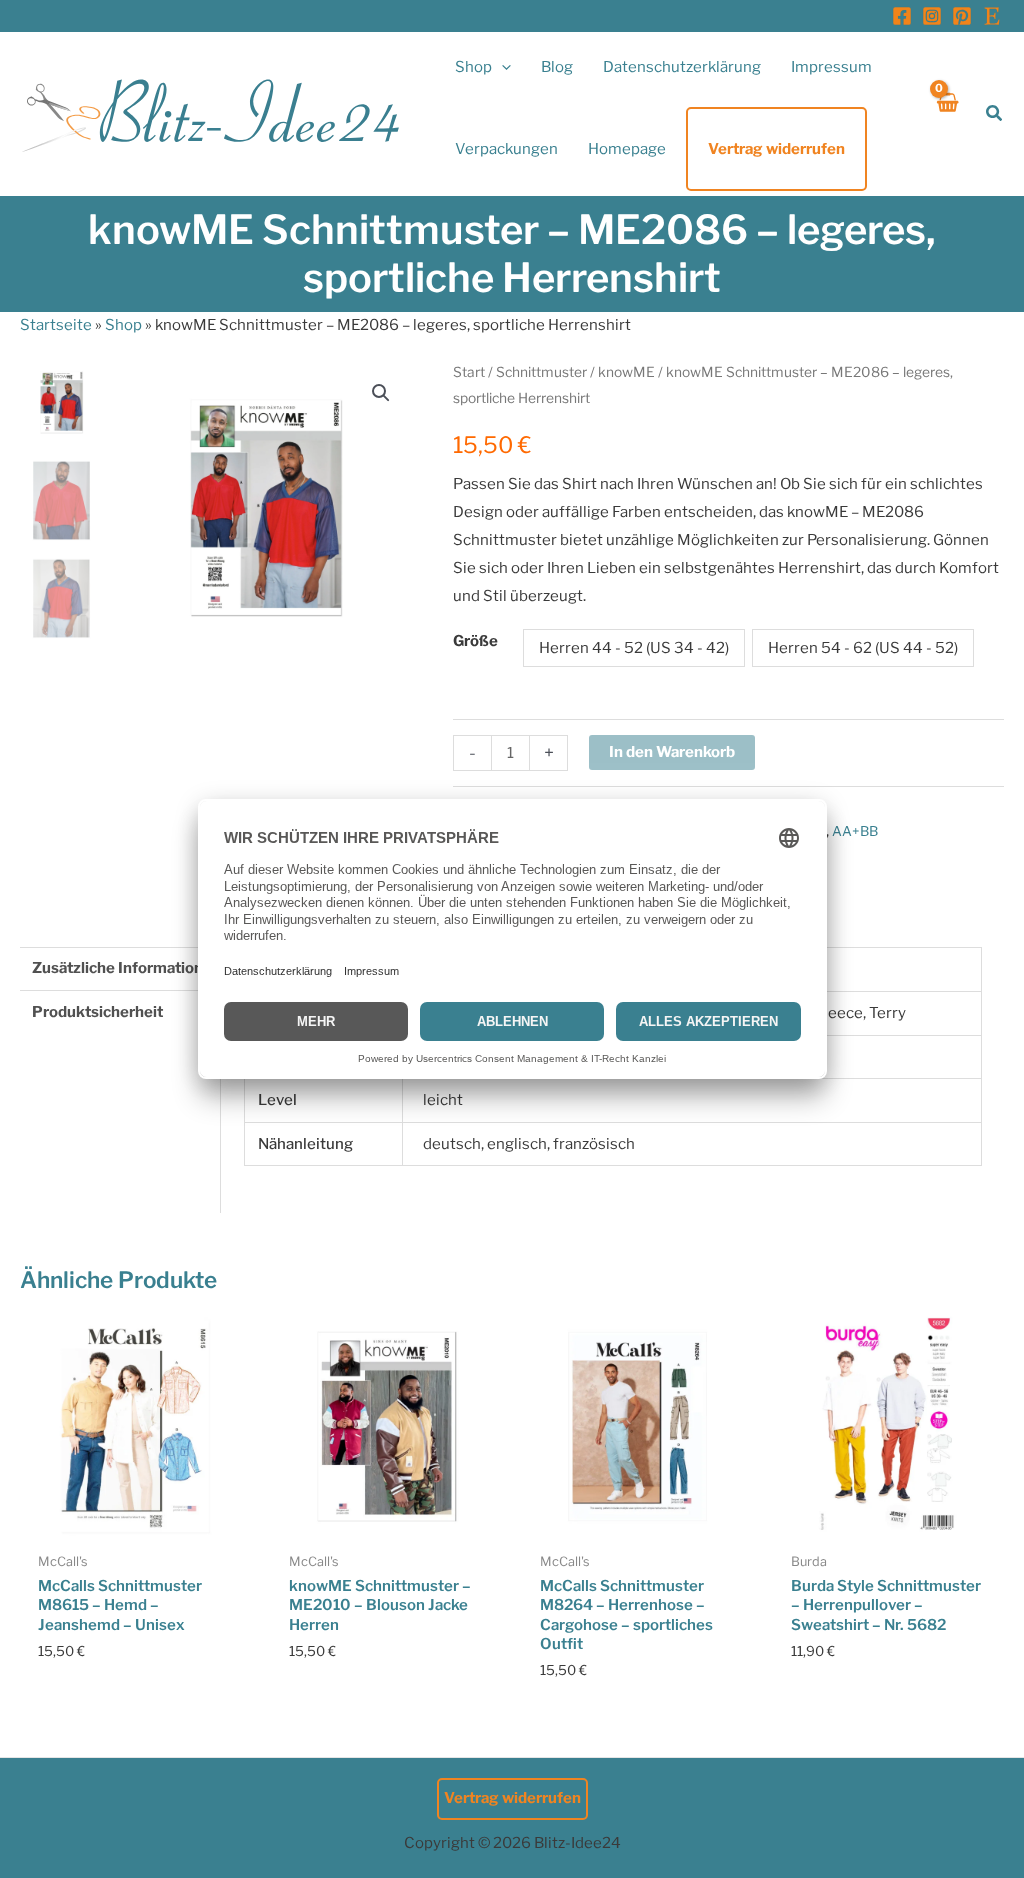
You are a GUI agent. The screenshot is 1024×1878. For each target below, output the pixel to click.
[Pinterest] (962, 16)
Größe (475, 641)
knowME (626, 372)
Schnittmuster (541, 372)
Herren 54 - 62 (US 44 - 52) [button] (863, 648)
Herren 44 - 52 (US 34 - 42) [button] (634, 648)
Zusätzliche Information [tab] (117, 968)
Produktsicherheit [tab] (97, 1012)
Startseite (56, 325)
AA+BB (855, 831)
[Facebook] (902, 16)
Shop (123, 325)
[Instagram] (932, 16)
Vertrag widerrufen (512, 1798)
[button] (501, 67)
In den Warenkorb (672, 752)
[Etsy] (992, 16)
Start (469, 372)
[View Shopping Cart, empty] (946, 113)
